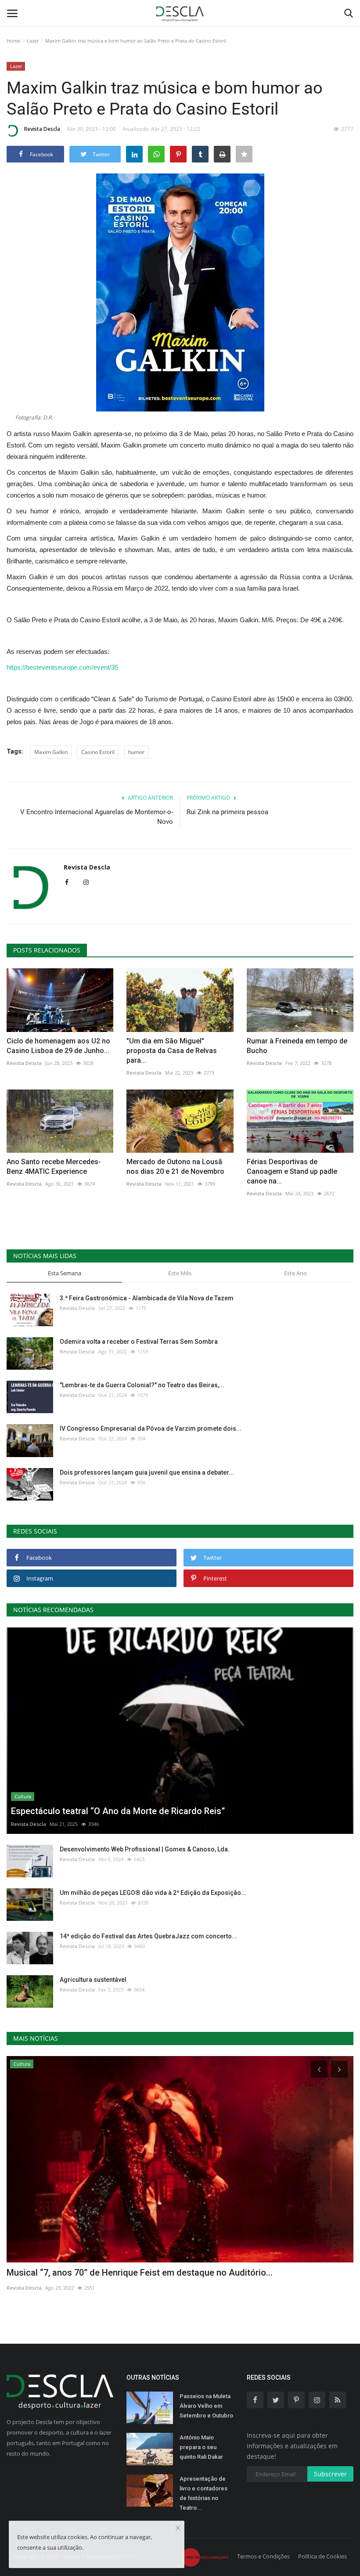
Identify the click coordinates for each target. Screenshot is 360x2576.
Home (13, 41)
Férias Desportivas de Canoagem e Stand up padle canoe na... (292, 1171)
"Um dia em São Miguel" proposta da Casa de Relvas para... (172, 1051)
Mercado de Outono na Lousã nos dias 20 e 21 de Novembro (175, 1167)
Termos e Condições (263, 2556)
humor (136, 752)
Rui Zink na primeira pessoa (227, 812)
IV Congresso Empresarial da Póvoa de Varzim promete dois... (151, 1429)
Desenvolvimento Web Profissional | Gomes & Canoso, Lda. (145, 1849)
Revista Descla (42, 129)
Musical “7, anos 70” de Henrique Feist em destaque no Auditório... (140, 2273)
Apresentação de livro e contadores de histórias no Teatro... (203, 2493)
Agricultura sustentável (93, 1980)
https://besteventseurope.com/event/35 (62, 667)
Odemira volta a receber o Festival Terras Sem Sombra (139, 1342)
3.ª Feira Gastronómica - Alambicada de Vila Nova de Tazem (147, 1298)
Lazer (33, 41)
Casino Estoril (98, 752)
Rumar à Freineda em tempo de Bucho (297, 1046)
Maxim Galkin (51, 752)
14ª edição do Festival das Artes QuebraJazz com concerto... (148, 1936)
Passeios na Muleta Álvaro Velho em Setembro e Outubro (206, 2406)
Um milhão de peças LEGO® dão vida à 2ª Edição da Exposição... (153, 1893)
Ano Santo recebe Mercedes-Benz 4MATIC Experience (54, 1167)
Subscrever (330, 2474)
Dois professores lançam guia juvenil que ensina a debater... (147, 1472)
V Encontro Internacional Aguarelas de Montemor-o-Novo (97, 817)
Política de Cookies (322, 2556)
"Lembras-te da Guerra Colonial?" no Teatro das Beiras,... (142, 1385)
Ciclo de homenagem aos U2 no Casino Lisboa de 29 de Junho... (58, 1046)
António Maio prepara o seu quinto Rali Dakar (201, 2447)
